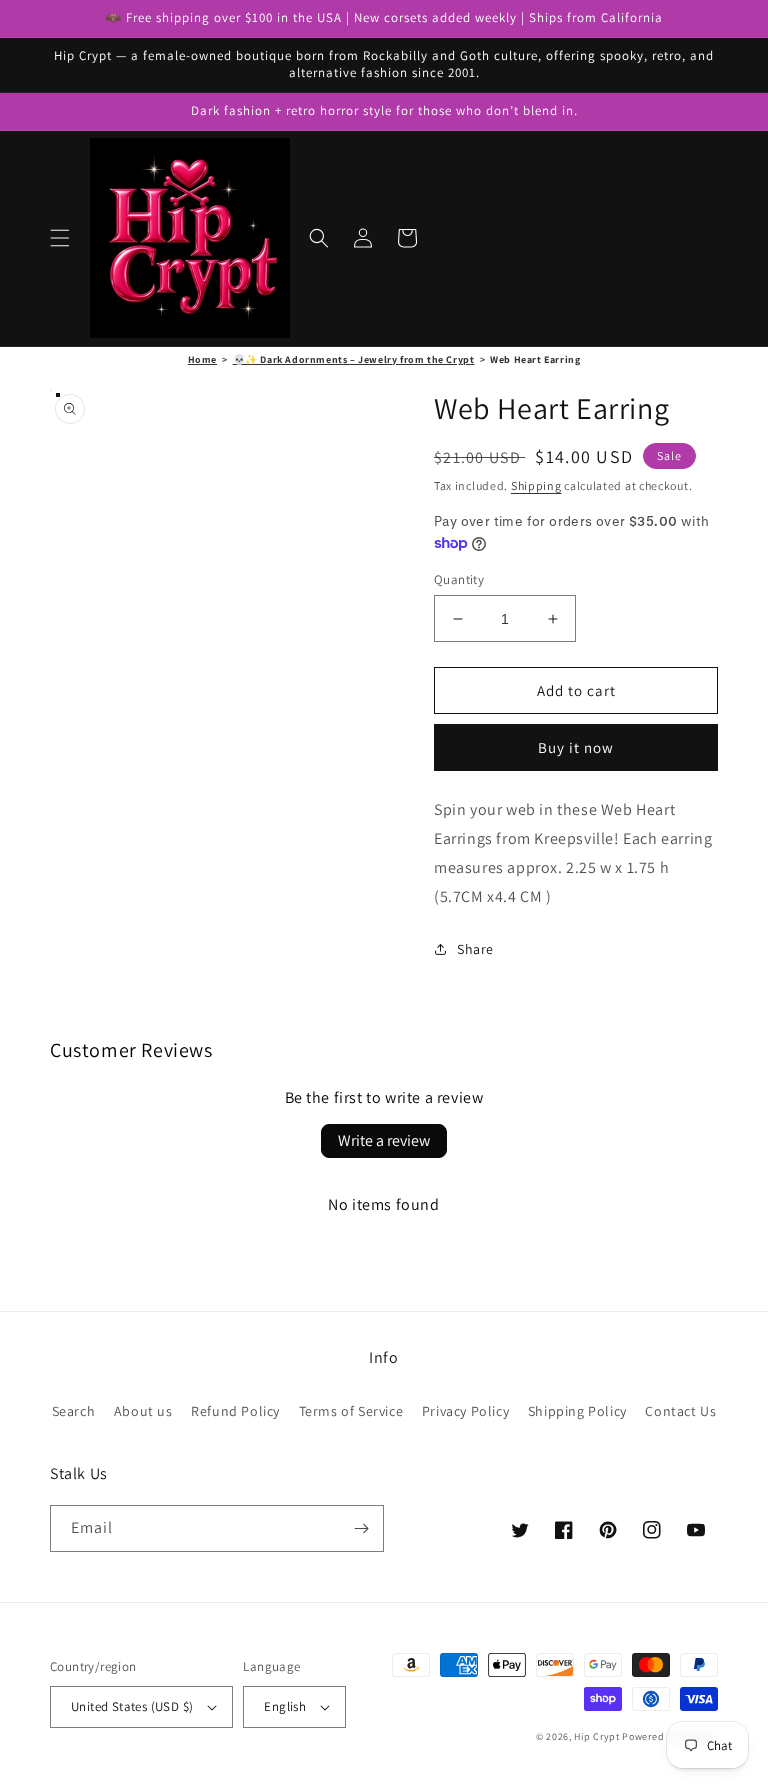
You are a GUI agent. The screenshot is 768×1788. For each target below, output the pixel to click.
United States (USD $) (132, 1706)
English (285, 1706)
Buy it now (576, 747)
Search (74, 1411)
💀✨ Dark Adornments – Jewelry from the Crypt (354, 359)
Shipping (536, 485)
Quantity (459, 579)
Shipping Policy (577, 1411)
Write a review (384, 1140)
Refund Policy (235, 1411)
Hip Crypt (596, 1736)
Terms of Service (351, 1411)
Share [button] (475, 949)
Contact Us (680, 1411)
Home (202, 359)
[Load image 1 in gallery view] (58, 395)
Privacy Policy (465, 1411)
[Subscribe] (361, 1528)
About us (143, 1411)
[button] (60, 238)
